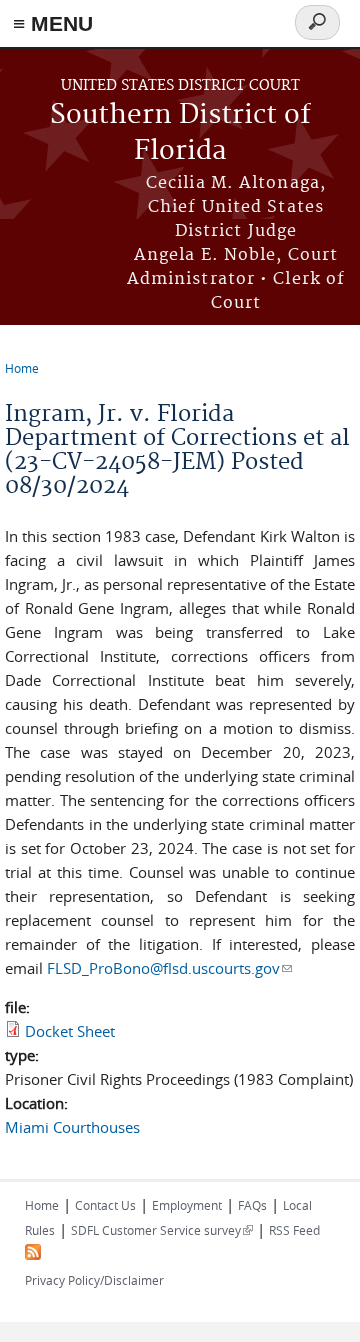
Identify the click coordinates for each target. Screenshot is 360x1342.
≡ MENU (53, 23)
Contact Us (105, 1205)
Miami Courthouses (72, 1127)
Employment (187, 1205)
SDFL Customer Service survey (162, 1230)
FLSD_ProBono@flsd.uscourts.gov (169, 968)
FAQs (252, 1205)
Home (22, 368)
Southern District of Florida (180, 133)
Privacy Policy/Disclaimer (94, 1280)
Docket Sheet (70, 1031)
